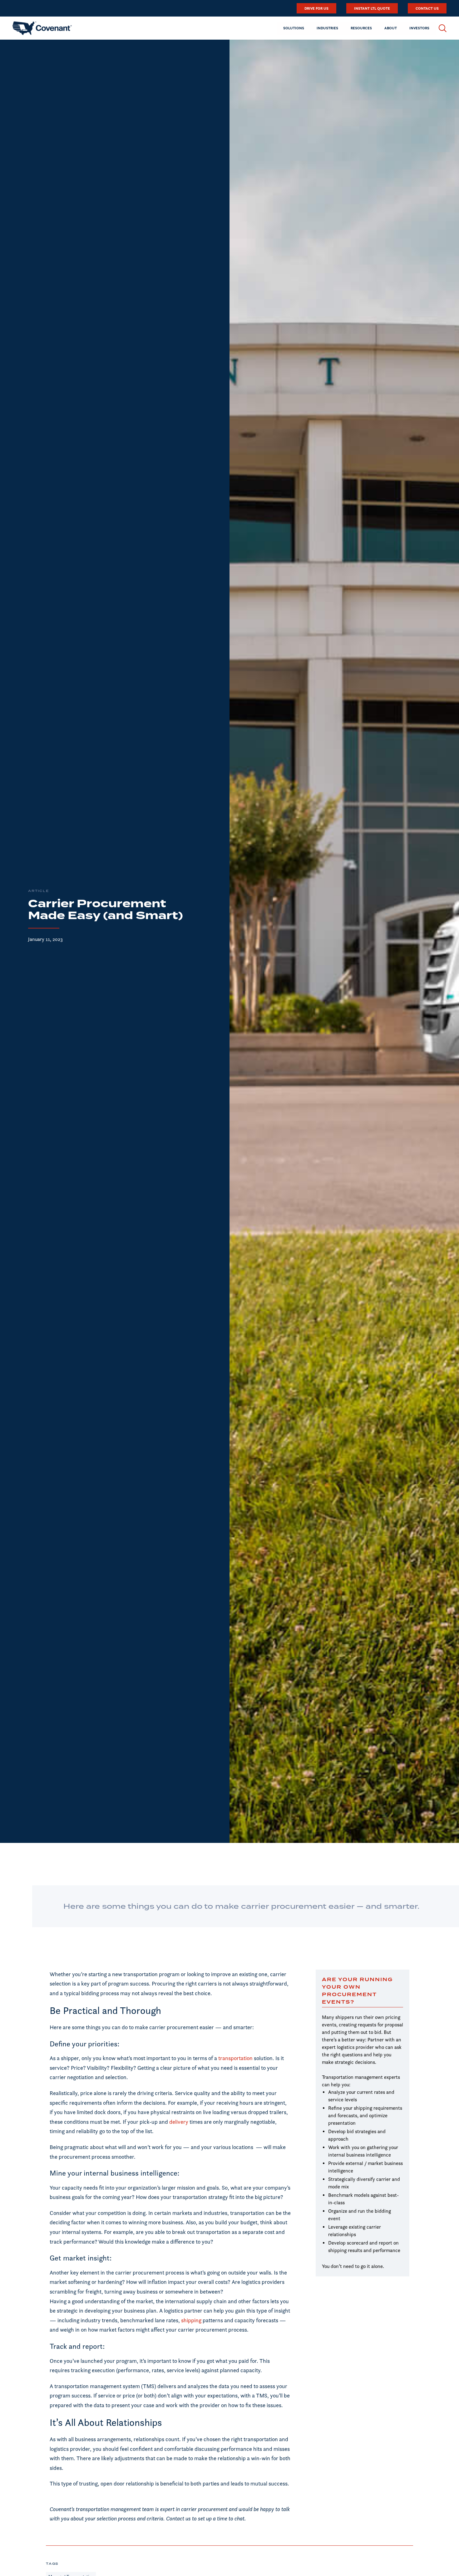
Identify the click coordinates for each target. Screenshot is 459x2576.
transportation (235, 2058)
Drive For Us (316, 8)
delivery (179, 2122)
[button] (294, 28)
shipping (192, 2320)
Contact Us (427, 8)
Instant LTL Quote (372, 8)
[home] (42, 28)
